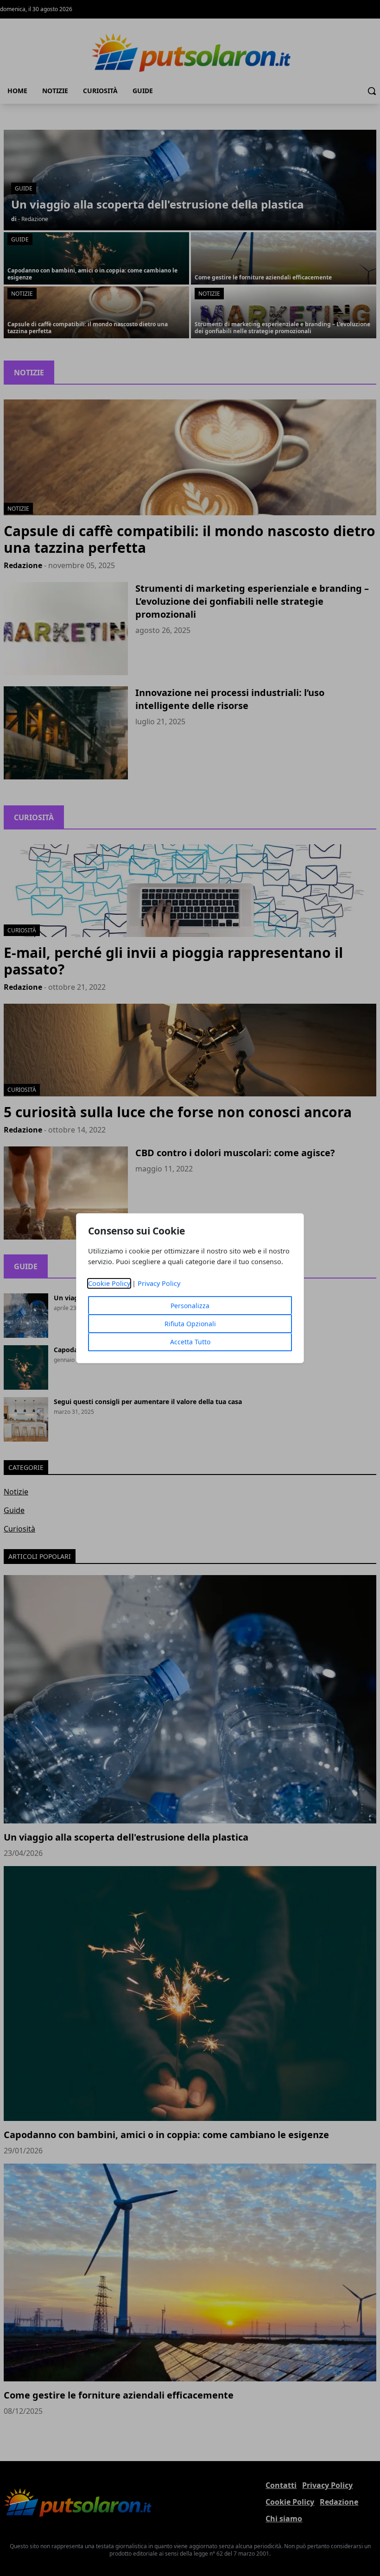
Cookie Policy (109, 1283)
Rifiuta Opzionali (190, 1324)
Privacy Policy (159, 1283)
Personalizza (190, 1306)
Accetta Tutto (190, 1342)
